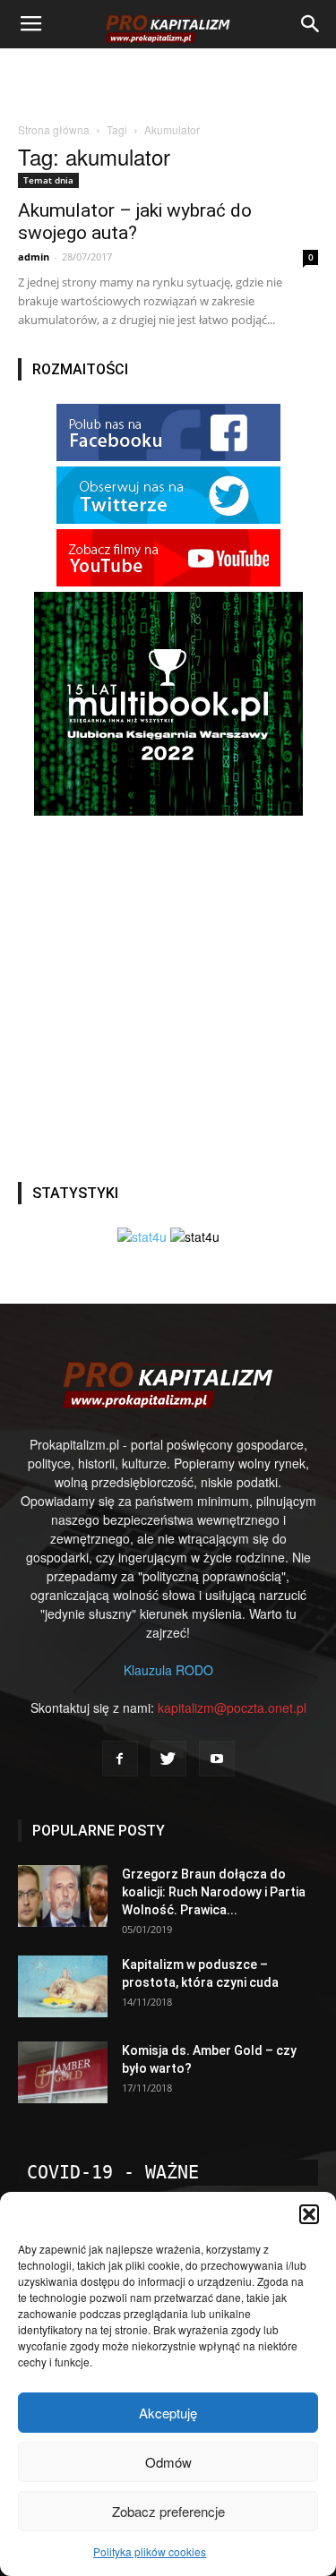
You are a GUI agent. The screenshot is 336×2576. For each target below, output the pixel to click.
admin (34, 257)
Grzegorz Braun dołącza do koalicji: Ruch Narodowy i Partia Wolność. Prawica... (214, 1892)
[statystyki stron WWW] (142, 1237)
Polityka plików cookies (150, 2551)
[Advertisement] (168, 80)
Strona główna (54, 129)
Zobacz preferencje (168, 2511)
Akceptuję (168, 2413)
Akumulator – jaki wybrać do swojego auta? (135, 222)
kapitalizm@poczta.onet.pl (232, 1707)
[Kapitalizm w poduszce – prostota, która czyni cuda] (63, 1986)
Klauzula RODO (168, 1670)
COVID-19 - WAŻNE (113, 2172)
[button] (309, 2214)
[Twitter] (168, 1759)
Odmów (168, 2462)
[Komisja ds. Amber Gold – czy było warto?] (63, 2072)
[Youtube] (217, 1759)
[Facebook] (120, 1759)
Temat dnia (48, 180)
